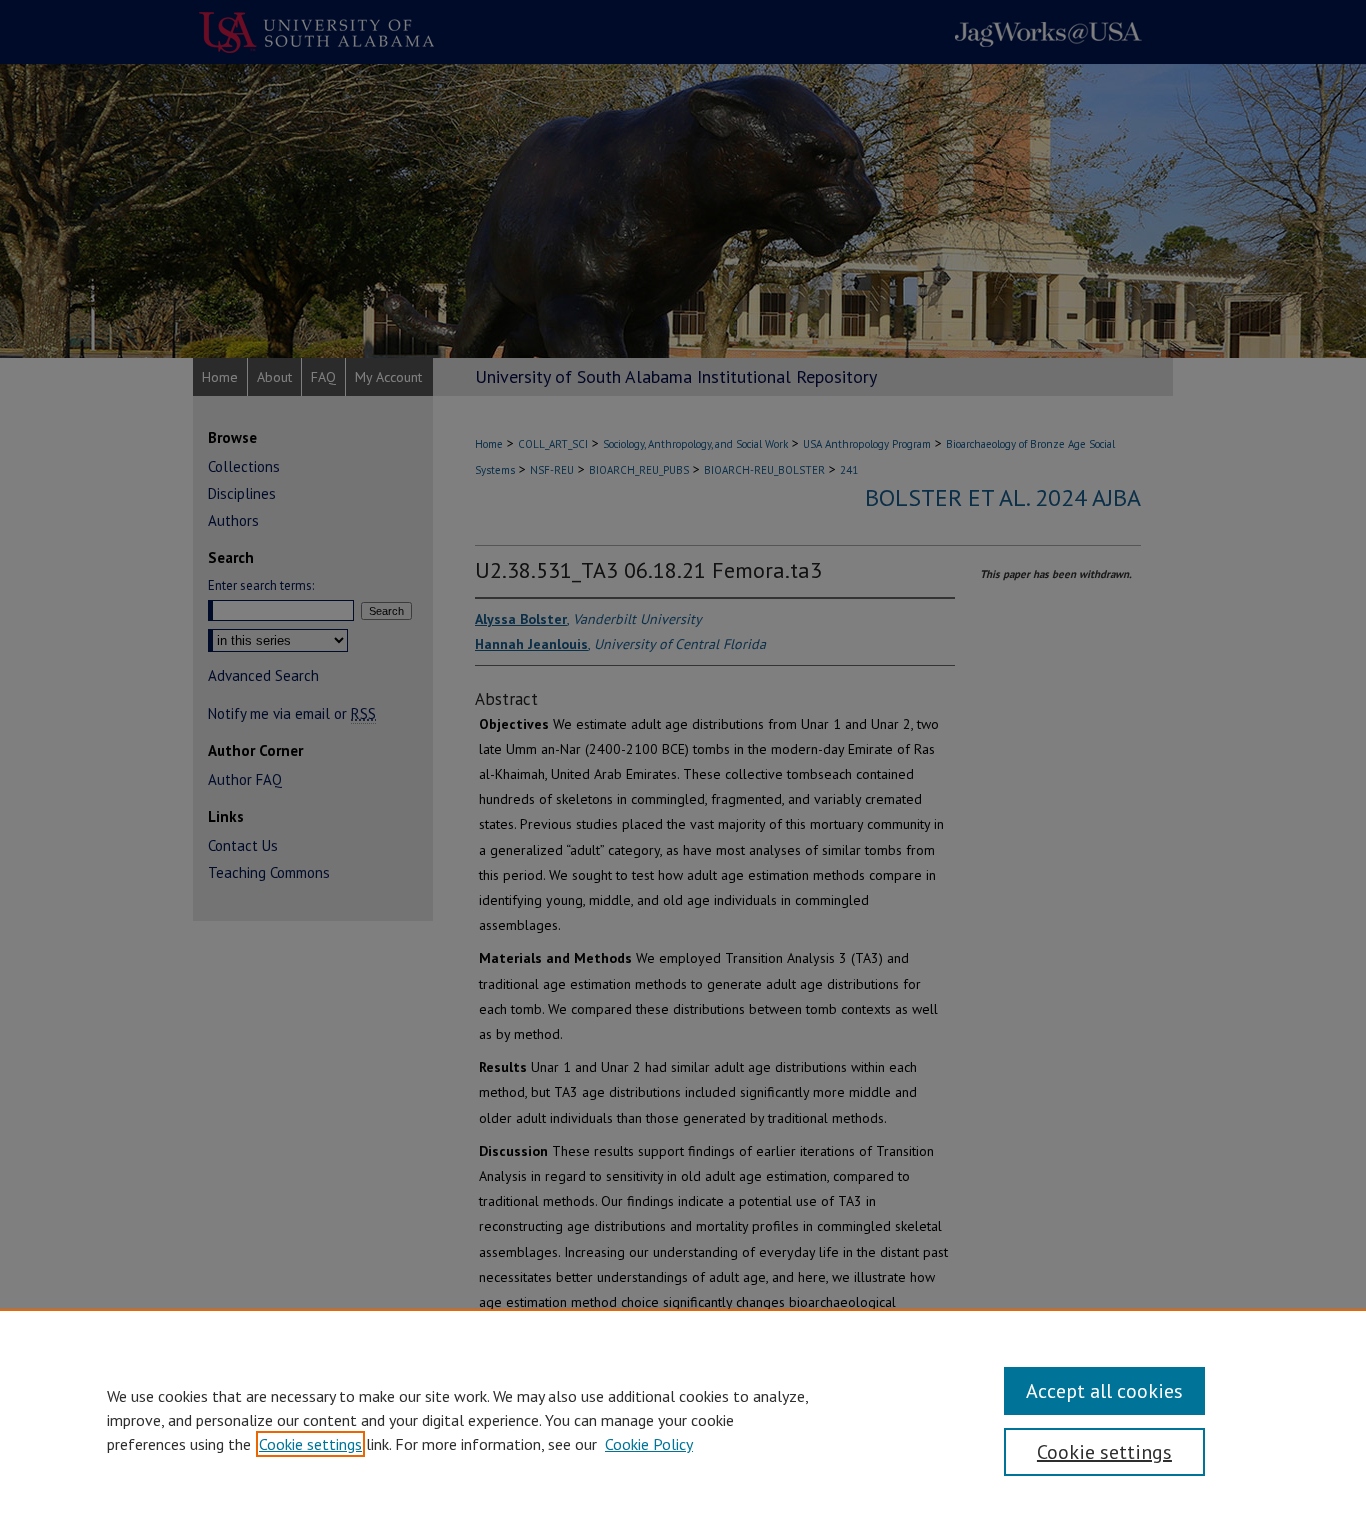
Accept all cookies (1104, 1391)
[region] (683, 1419)
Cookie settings (310, 1444)
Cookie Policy (649, 1444)
